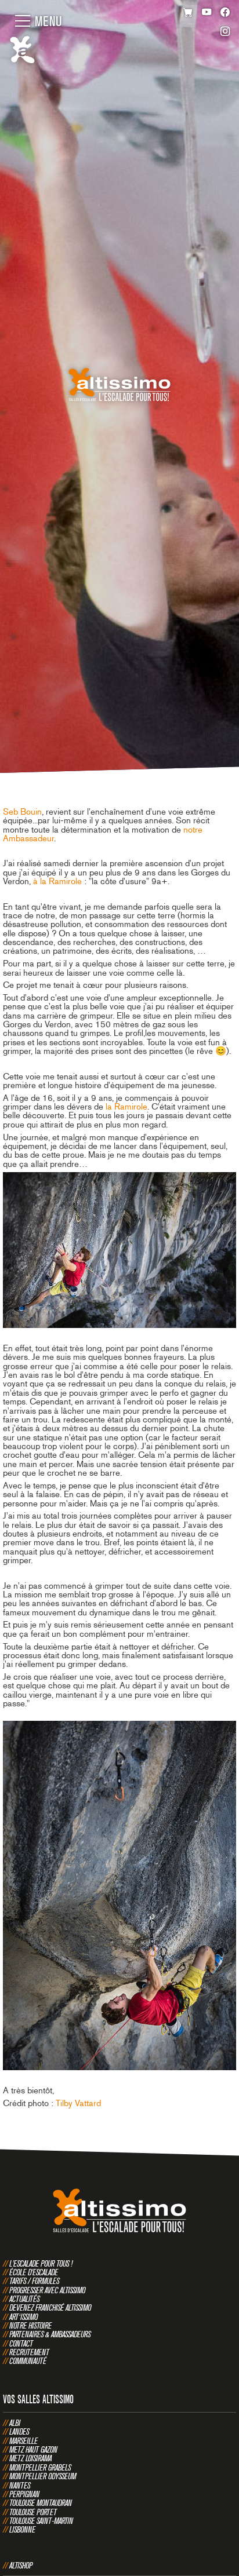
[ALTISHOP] (188, 13)
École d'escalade (34, 2272)
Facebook (225, 13)
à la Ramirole (57, 881)
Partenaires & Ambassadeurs (50, 2334)
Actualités (24, 2299)
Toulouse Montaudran (41, 2503)
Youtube (207, 13)
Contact (21, 2343)
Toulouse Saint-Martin (41, 2521)
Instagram (225, 33)
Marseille (23, 2441)
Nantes (20, 2485)
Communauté (28, 2361)
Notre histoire (30, 2325)
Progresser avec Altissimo (47, 2290)
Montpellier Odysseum (43, 2476)
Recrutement (29, 2352)
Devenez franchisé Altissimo (50, 2307)
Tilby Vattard (78, 2103)
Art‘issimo (23, 2317)
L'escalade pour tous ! (41, 2263)
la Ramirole (126, 1107)
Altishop (21, 2565)
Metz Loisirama (30, 2458)
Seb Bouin (22, 812)
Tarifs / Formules (34, 2281)
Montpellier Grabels (40, 2467)
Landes (19, 2431)
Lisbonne (22, 2529)
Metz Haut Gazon (33, 2449)
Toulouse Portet (33, 2512)
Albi (15, 2423)
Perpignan (24, 2494)
